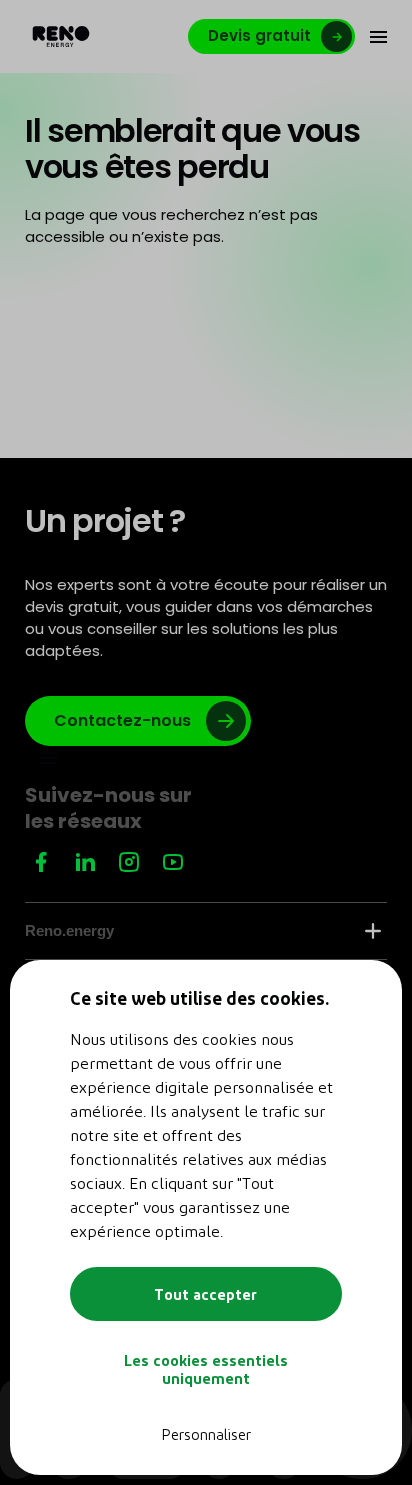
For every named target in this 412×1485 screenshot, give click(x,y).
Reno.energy (69, 930)
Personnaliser (206, 1434)
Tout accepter (205, 1294)
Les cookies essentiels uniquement (206, 1369)
